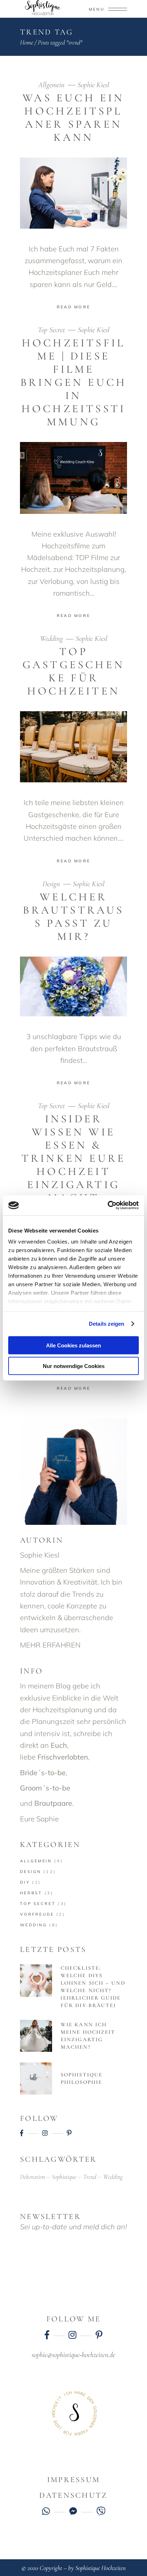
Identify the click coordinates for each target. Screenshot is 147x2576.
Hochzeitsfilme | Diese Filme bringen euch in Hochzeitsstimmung (73, 382)
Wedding (51, 638)
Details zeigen (107, 1324)
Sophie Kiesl (93, 85)
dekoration (32, 2177)
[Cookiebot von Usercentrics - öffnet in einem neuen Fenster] (108, 1205)
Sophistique (64, 2177)
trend (90, 2177)
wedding (113, 2177)
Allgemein (51, 85)
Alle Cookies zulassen (73, 1345)
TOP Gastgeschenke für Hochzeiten (73, 671)
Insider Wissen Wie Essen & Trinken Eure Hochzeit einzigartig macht (73, 1158)
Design (51, 884)
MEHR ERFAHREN (50, 1645)
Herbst (31, 1893)
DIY (25, 1882)
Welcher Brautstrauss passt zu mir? (73, 917)
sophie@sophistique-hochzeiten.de (73, 2355)
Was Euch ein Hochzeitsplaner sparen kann (73, 118)
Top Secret (51, 330)
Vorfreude (37, 1914)
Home (27, 42)
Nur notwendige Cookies (74, 1366)
